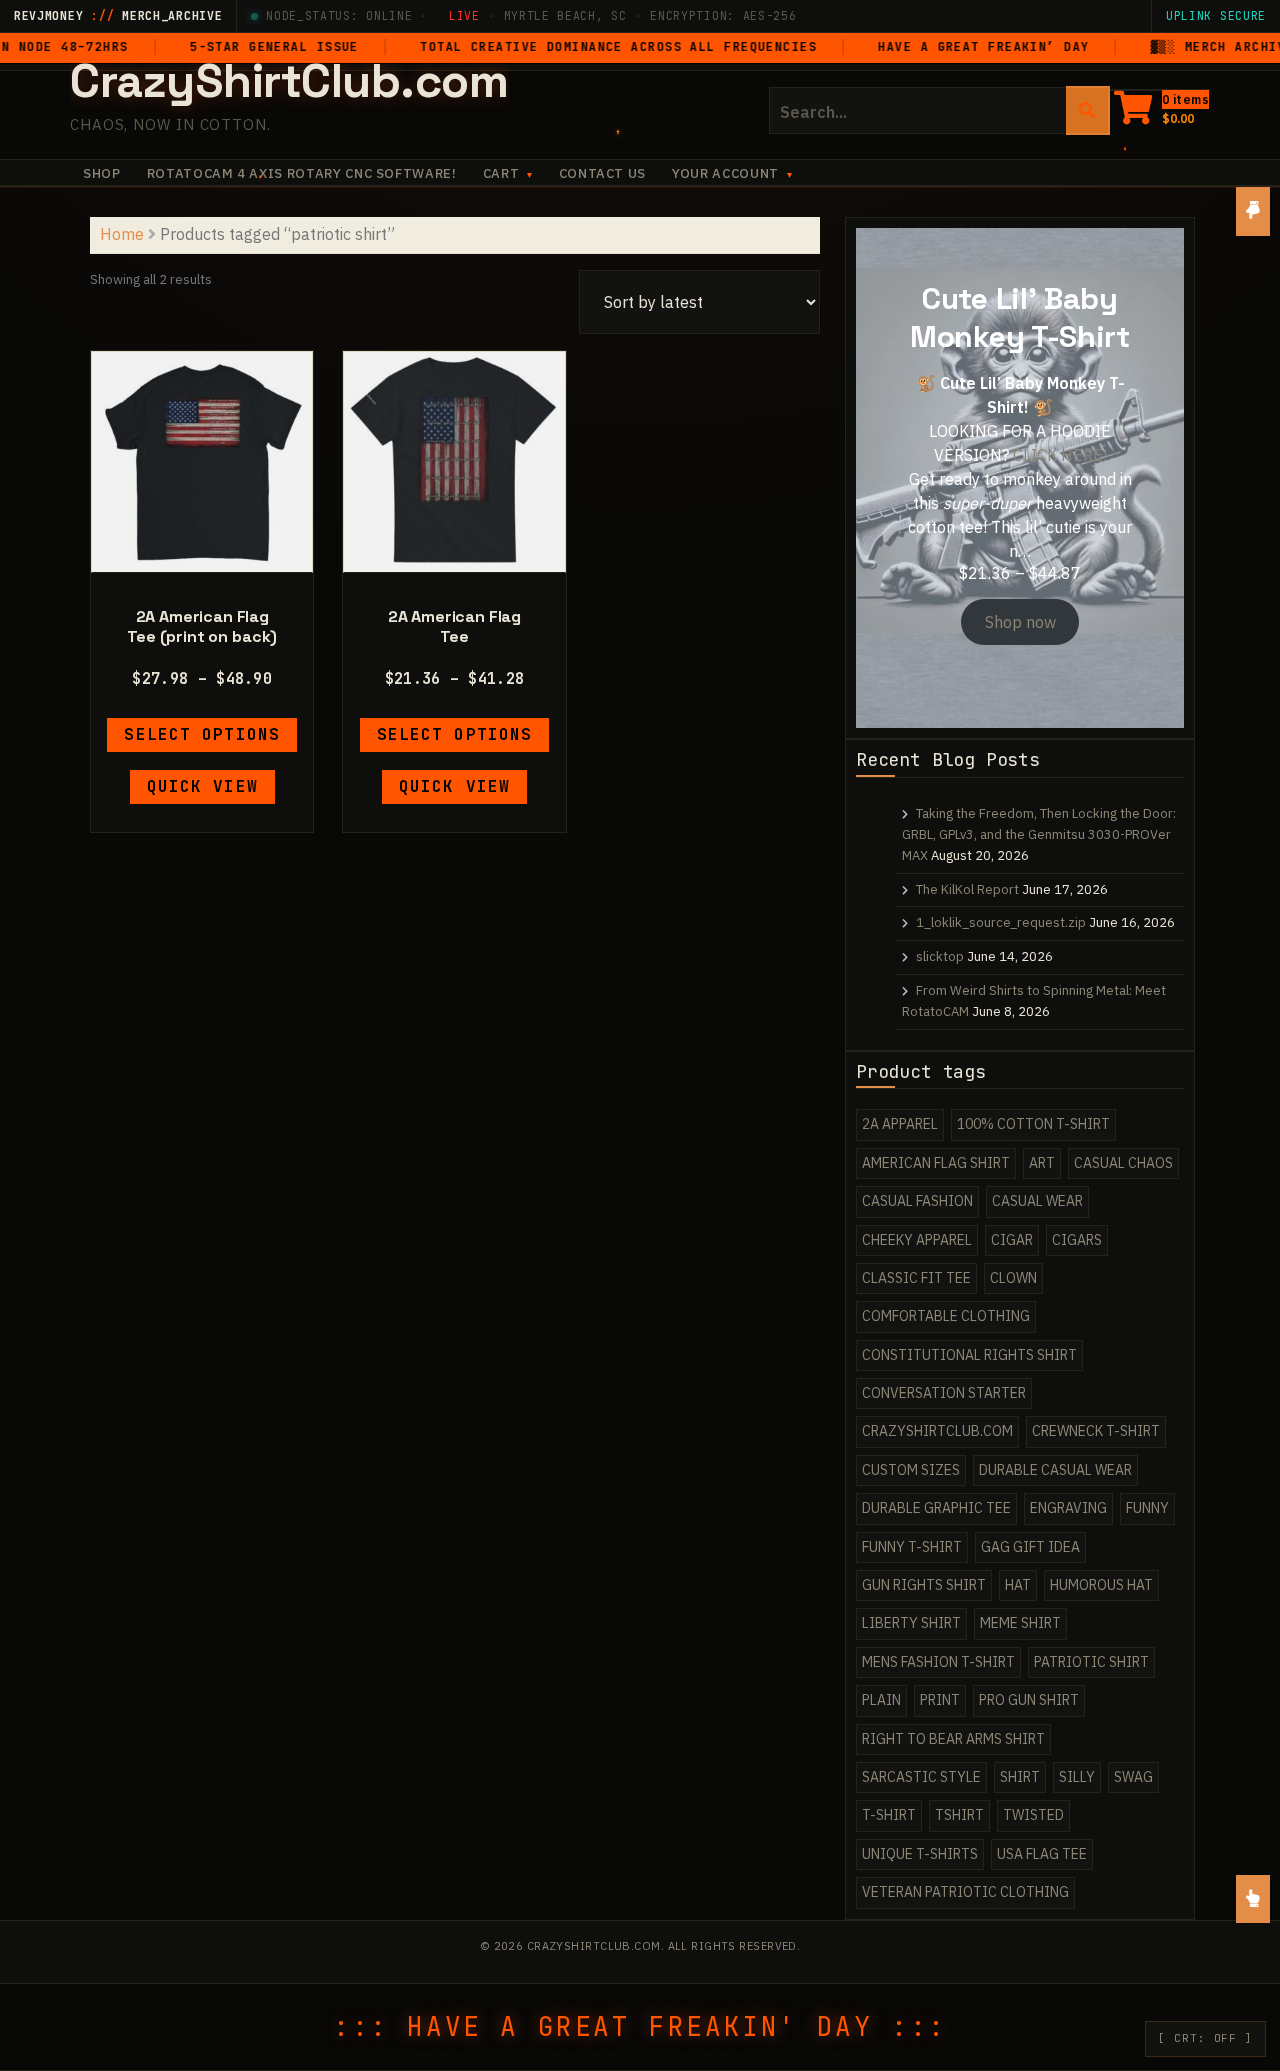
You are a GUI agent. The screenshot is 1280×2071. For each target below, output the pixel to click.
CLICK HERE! (1060, 455)
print (940, 1700)
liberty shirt (911, 1623)
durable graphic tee (936, 1508)
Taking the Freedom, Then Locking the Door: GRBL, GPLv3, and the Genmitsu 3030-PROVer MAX (1039, 834)
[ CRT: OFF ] (1205, 2038)
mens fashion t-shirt (938, 1662)
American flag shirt (936, 1163)
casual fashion (917, 1201)
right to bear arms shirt (953, 1739)
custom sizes (911, 1470)
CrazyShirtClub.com (289, 81)
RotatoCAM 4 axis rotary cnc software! (302, 173)
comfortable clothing (946, 1316)
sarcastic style (921, 1777)
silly (1077, 1777)
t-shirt (889, 1815)
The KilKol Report (967, 889)
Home (122, 234)
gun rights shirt (924, 1585)
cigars (1077, 1240)
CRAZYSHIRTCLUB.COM (937, 1431)
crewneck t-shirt (1096, 1431)
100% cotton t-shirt (1033, 1124)
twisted (1033, 1815)
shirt (1020, 1777)
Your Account (725, 173)
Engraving (1068, 1508)
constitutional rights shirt (969, 1355)
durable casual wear (1055, 1470)
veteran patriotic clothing (965, 1892)
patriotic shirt (1091, 1662)
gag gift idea (1030, 1547)
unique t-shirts (920, 1854)
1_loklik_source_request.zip (1001, 922)
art (1042, 1163)
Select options (202, 734)
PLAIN (881, 1700)
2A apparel (900, 1124)
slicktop (940, 956)
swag (1133, 1777)
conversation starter (944, 1393)
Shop (102, 173)
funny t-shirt (912, 1547)
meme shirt (1020, 1623)
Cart (501, 173)
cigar (1012, 1240)
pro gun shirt (1029, 1700)
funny (1147, 1508)
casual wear (1037, 1201)
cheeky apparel (917, 1240)
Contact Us (603, 173)
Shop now (1020, 622)
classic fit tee (916, 1278)
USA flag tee (1042, 1854)
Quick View (202, 786)
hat (1018, 1585)
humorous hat (1101, 1585)
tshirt (959, 1815)
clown (1013, 1278)
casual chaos (1123, 1163)
